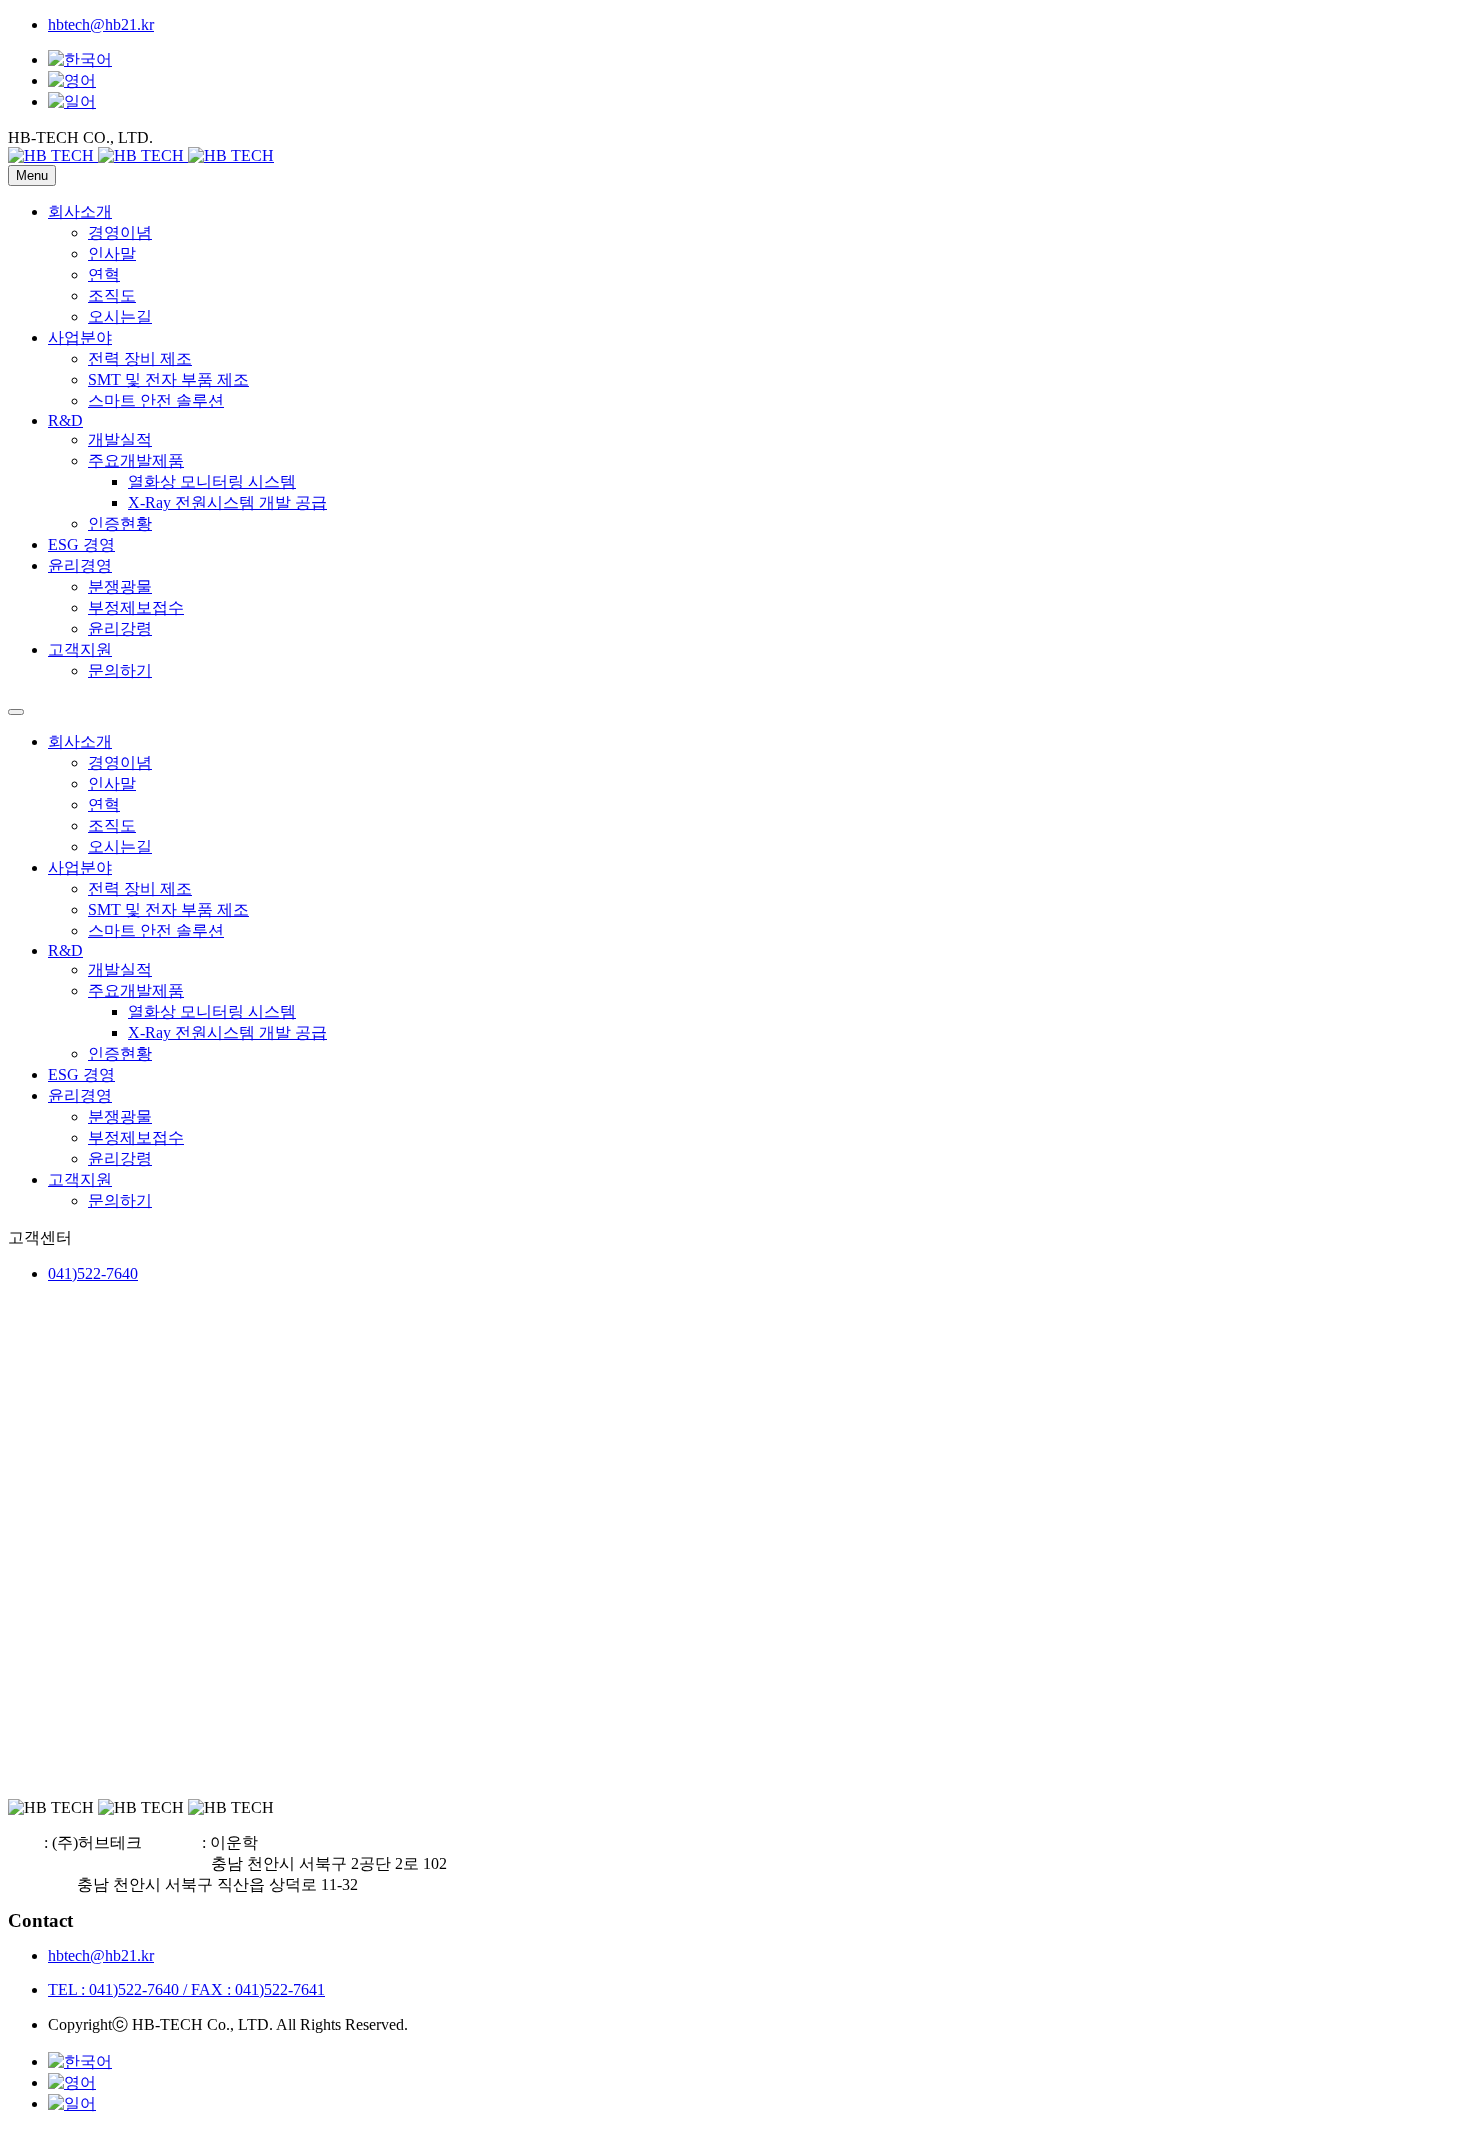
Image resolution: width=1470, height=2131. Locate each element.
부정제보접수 (136, 607)
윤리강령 (120, 628)
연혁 (104, 274)
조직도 (112, 295)
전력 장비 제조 (140, 358)
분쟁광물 (120, 586)
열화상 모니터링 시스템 (212, 481)
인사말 (112, 253)
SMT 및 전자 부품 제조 (168, 379)
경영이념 (120, 232)
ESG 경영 (81, 544)
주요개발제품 (136, 460)
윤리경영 (80, 565)
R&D (65, 420)
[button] (80, 137)
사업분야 (80, 337)
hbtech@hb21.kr (101, 24)
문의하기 (120, 670)
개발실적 (120, 439)
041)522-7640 (93, 1273)
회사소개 (80, 211)
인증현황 (120, 523)
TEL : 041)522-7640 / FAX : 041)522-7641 (186, 1989)
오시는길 (120, 316)
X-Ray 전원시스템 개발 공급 (227, 502)
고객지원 (80, 649)
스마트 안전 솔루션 (156, 400)
